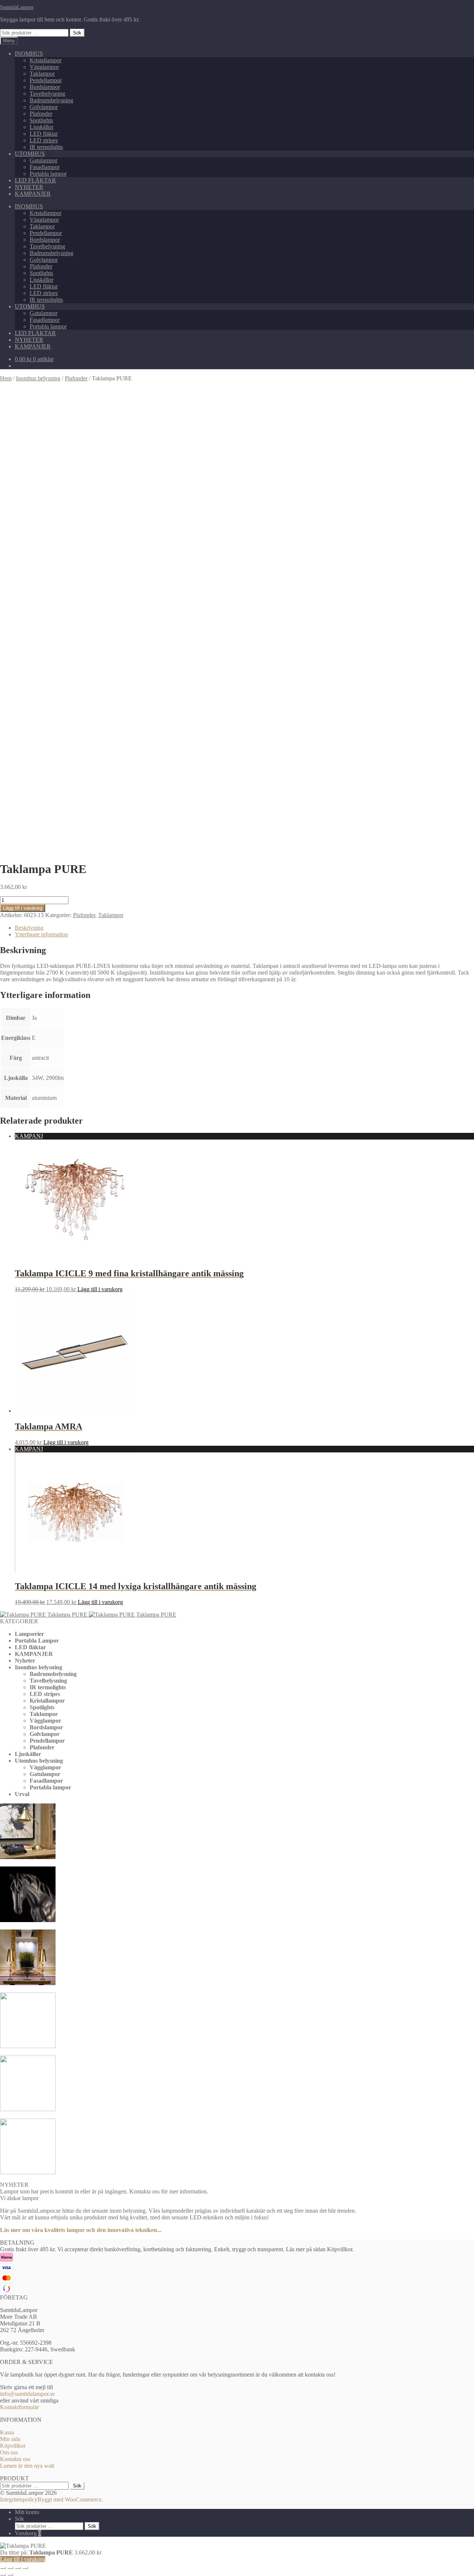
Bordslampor (45, 87)
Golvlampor (44, 107)
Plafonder (41, 114)
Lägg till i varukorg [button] (100, 1289)
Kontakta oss (15, 2459)
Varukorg (28, 2533)
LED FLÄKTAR (35, 180)
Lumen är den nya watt (27, 2466)
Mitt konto (27, 2512)
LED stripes (44, 140)
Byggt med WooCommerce (69, 2499)
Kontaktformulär (19, 2407)
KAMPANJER (33, 194)
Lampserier (29, 1634)
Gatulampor (44, 160)
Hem (6, 378)
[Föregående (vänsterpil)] (3, 2575)
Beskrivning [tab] (29, 928)
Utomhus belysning (39, 1761)
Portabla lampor (48, 174)
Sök (77, 33)
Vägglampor (44, 67)
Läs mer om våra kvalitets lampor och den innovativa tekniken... (81, 2230)
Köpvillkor (13, 2446)
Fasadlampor (45, 167)
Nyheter (25, 1661)
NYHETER (29, 187)
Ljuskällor (41, 127)
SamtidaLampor (17, 7)
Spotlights (41, 120)
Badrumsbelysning (51, 100)
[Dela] (18, 2568)
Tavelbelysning (47, 94)
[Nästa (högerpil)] (10, 2575)
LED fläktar (44, 134)
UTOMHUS (30, 154)
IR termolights (46, 147)
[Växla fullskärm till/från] (10, 2568)
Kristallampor (46, 60)
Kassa (7, 2432)
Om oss (9, 2452)
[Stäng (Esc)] (25, 2568)
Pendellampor (46, 80)
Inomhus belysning (38, 378)
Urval (22, 1794)
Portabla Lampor (37, 1641)
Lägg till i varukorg (23, 908)
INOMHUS (29, 54)
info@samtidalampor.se (27, 2394)
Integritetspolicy (19, 2499)
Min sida (10, 2439)
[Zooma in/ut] (3, 2568)
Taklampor (42, 74)
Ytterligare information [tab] (41, 934)
